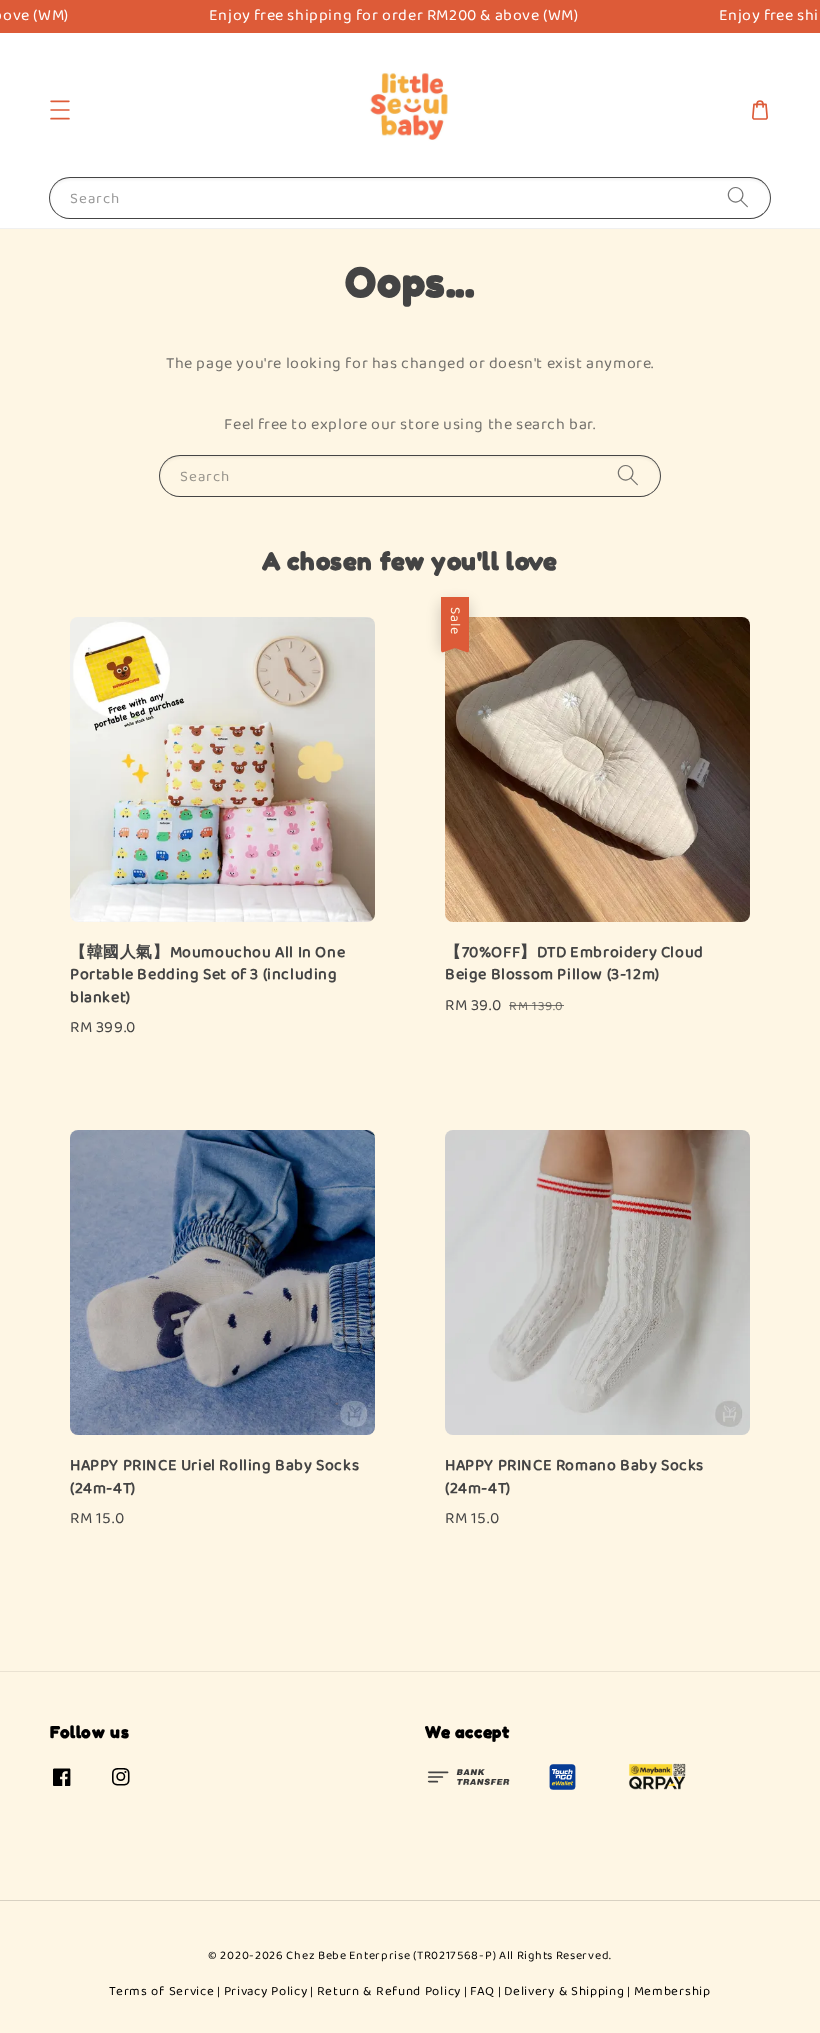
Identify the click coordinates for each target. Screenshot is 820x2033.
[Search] (738, 197)
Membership (672, 1991)
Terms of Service (161, 1991)
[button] (60, 110)
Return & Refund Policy (389, 1991)
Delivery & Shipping (564, 1991)
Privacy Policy (266, 1991)
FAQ (482, 1991)
